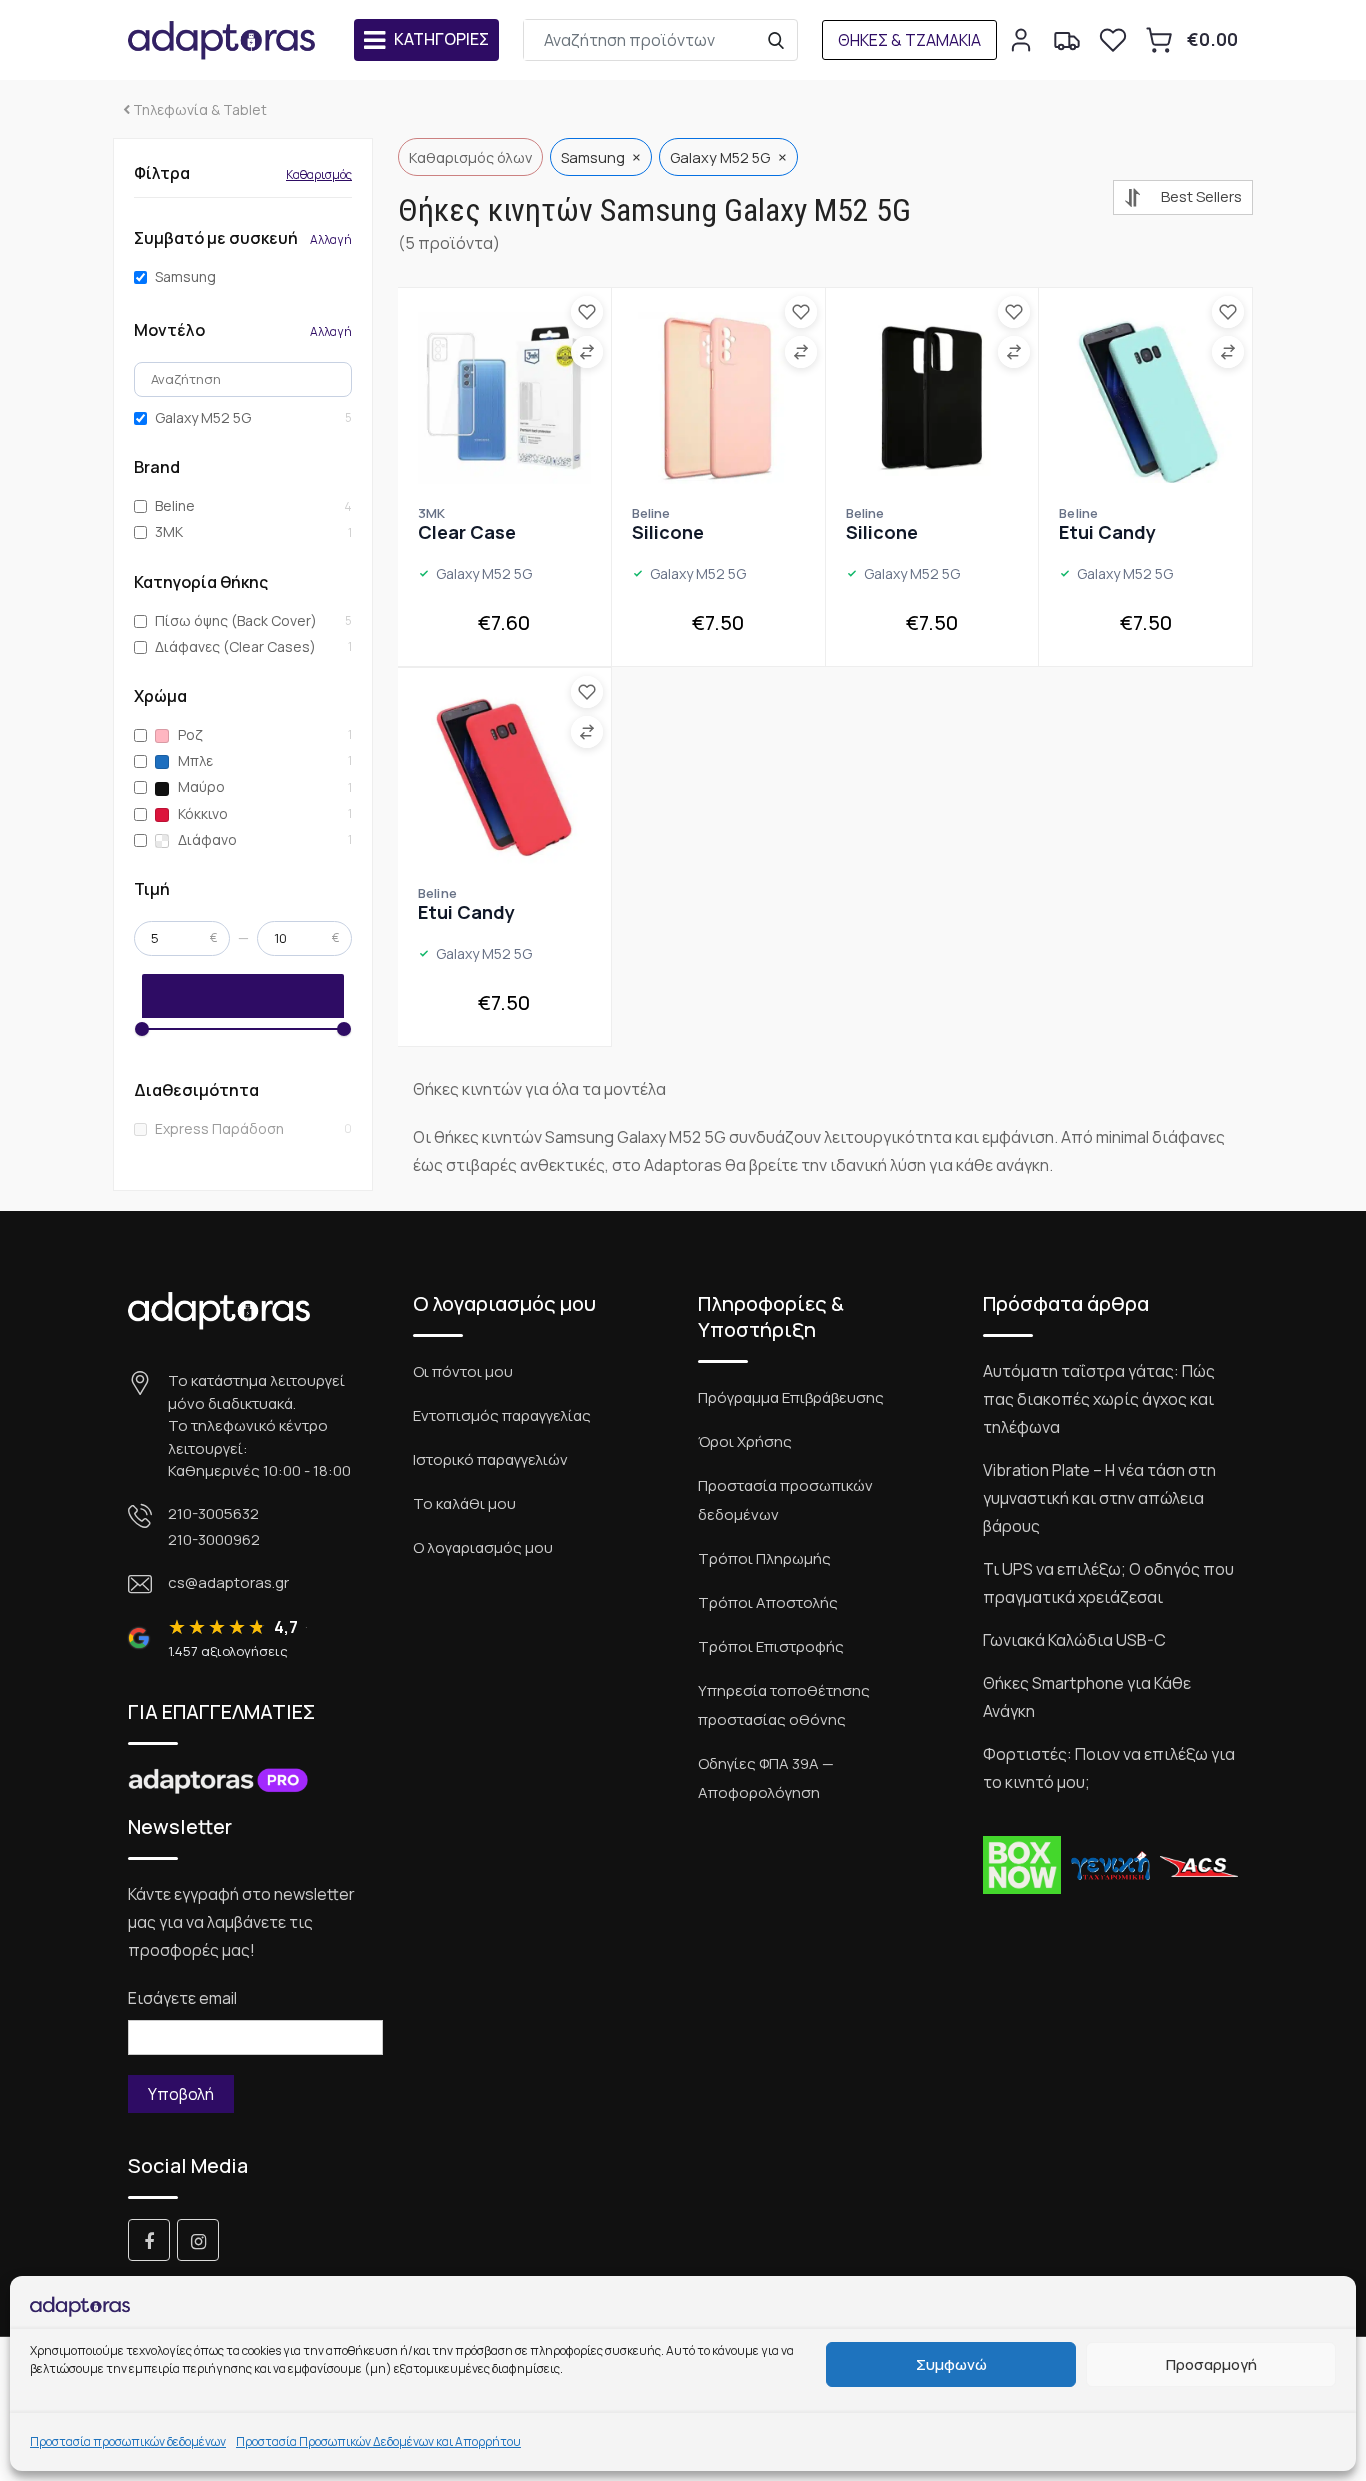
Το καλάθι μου (464, 1503)
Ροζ (189, 735)
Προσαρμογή (1211, 2364)
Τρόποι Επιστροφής (771, 1646)
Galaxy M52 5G (203, 418)
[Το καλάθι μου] (1159, 40)
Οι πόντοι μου (463, 1371)
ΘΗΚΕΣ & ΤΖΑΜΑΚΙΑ (909, 40)
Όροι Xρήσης (745, 1441)
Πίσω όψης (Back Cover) (236, 621)
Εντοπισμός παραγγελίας (502, 1415)
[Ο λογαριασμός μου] (1021, 40)
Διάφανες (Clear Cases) (235, 647)
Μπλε (194, 761)
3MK (169, 532)
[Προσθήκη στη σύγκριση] (587, 352)
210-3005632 (213, 1513)
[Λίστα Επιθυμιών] (1113, 40)
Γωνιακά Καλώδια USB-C (1074, 1640)
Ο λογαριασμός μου (483, 1547)
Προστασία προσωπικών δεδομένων (128, 2441)
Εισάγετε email (182, 1998)
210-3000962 (214, 1539)
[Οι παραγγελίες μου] (1067, 40)
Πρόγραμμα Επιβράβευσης (791, 1397)
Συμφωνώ (951, 2364)
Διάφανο (206, 840)
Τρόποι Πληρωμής (764, 1558)
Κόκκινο (201, 814)
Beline (175, 506)
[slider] (142, 1029)
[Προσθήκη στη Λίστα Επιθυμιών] (587, 312)
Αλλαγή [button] (331, 239)
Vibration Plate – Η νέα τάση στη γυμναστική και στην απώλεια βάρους (1099, 1498)
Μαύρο (200, 787)
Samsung (185, 277)
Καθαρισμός (319, 174)
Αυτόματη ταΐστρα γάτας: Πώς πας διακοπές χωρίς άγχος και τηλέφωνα (1099, 1399)
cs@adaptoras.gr (228, 1582)
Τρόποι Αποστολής (768, 1602)
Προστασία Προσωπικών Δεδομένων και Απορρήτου (378, 2441)
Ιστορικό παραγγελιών (490, 1459)
